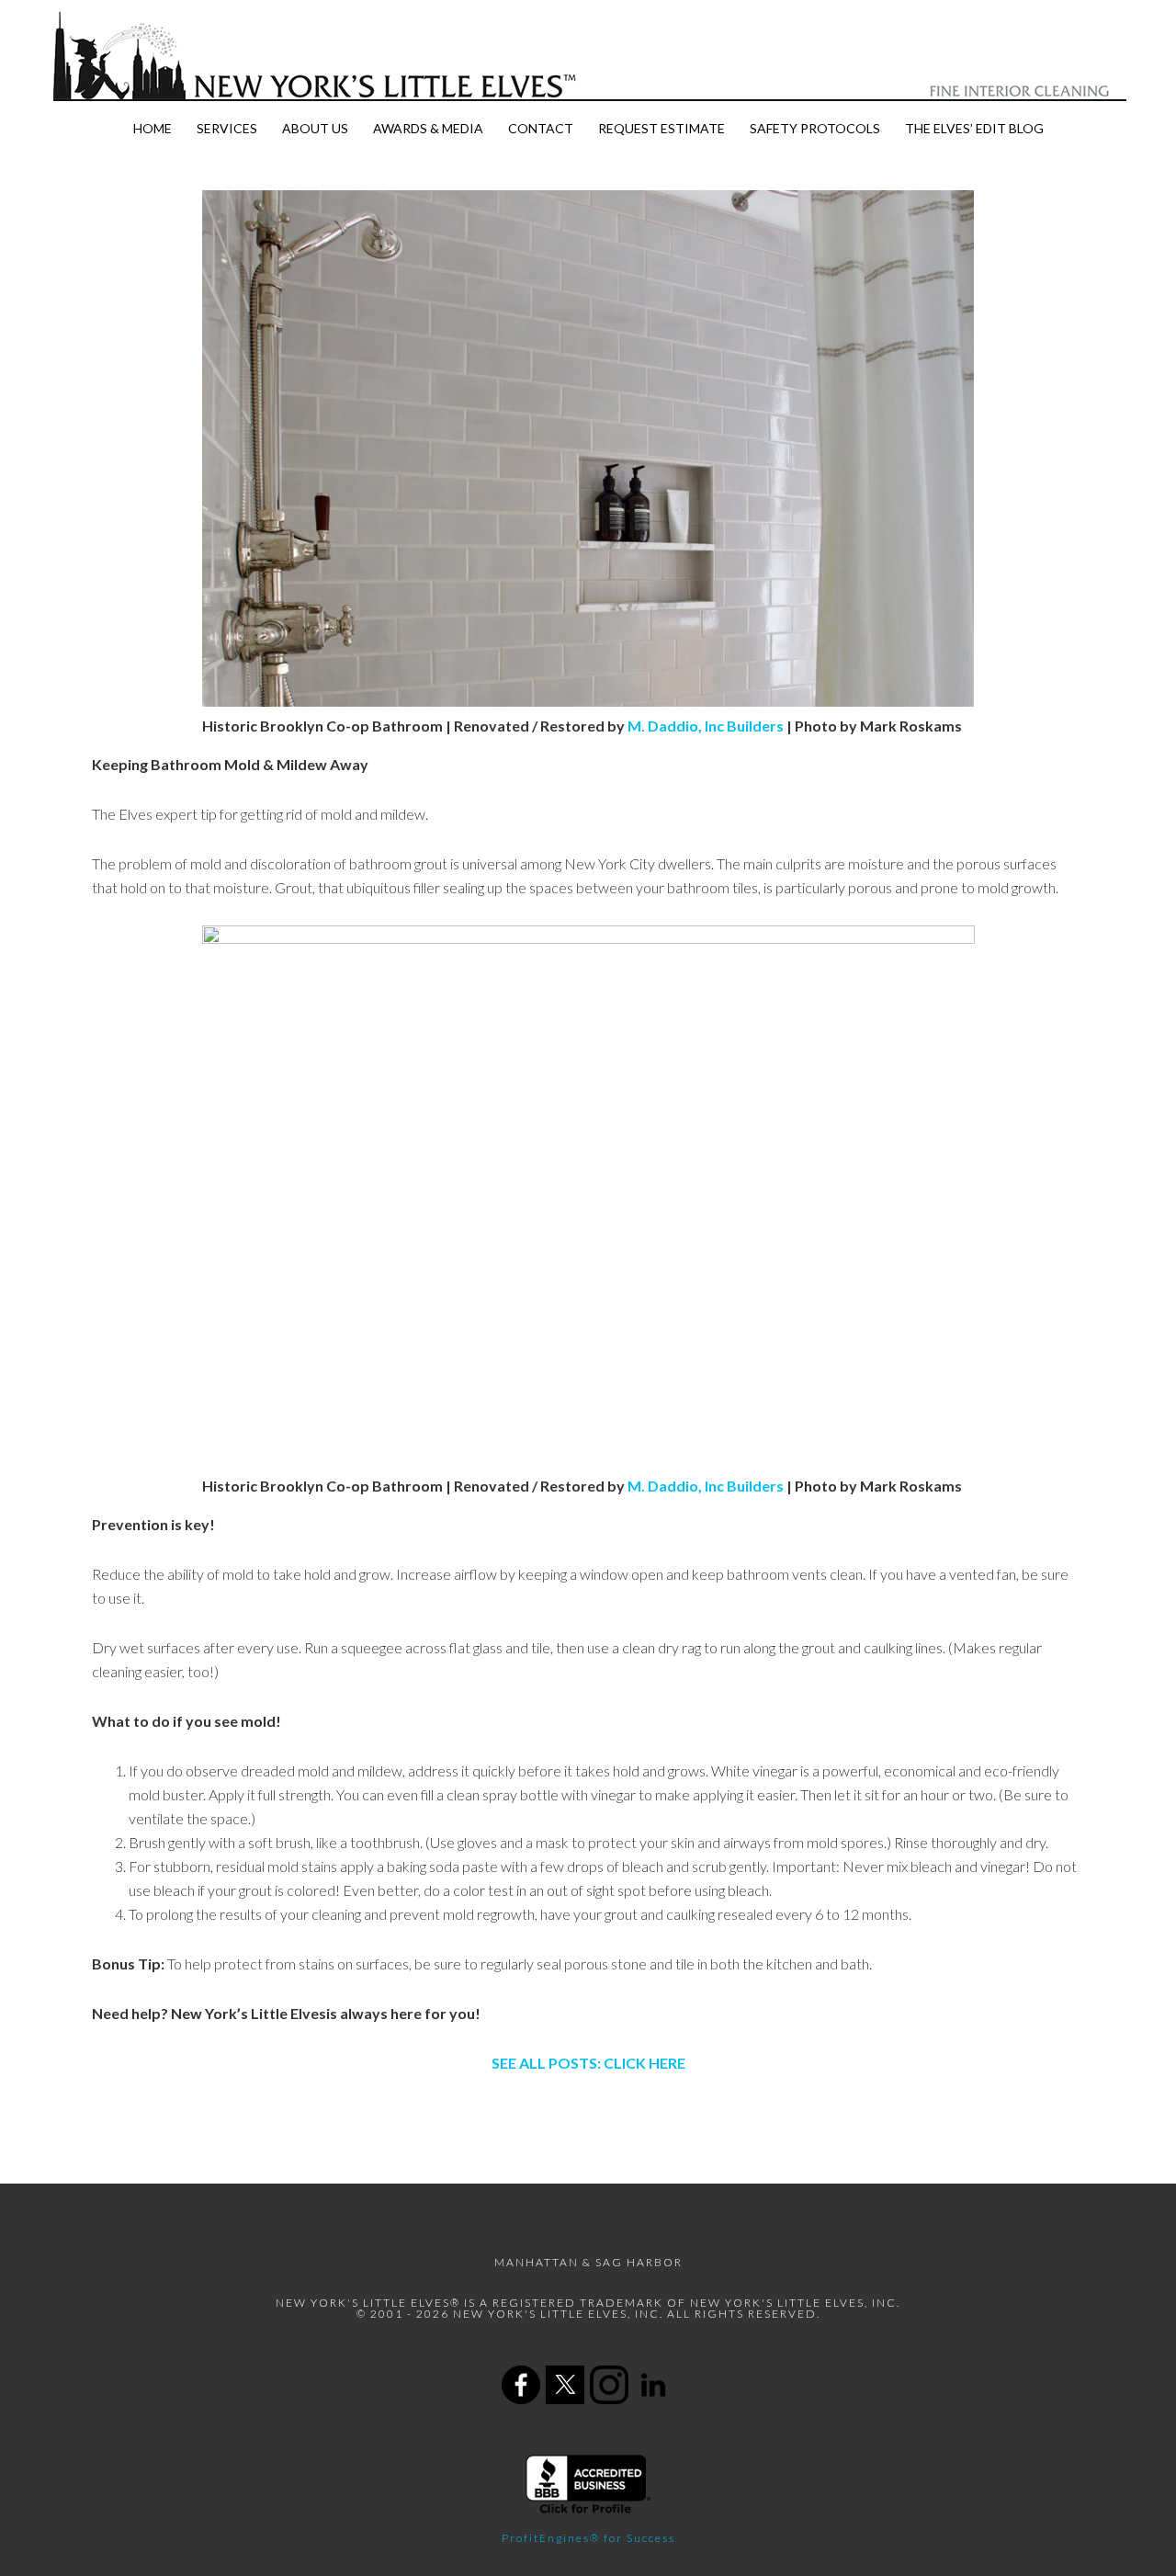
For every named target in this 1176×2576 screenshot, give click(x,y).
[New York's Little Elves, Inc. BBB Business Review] (588, 2510)
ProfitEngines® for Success (588, 2538)
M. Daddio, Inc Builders (706, 726)
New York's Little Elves (588, 56)
